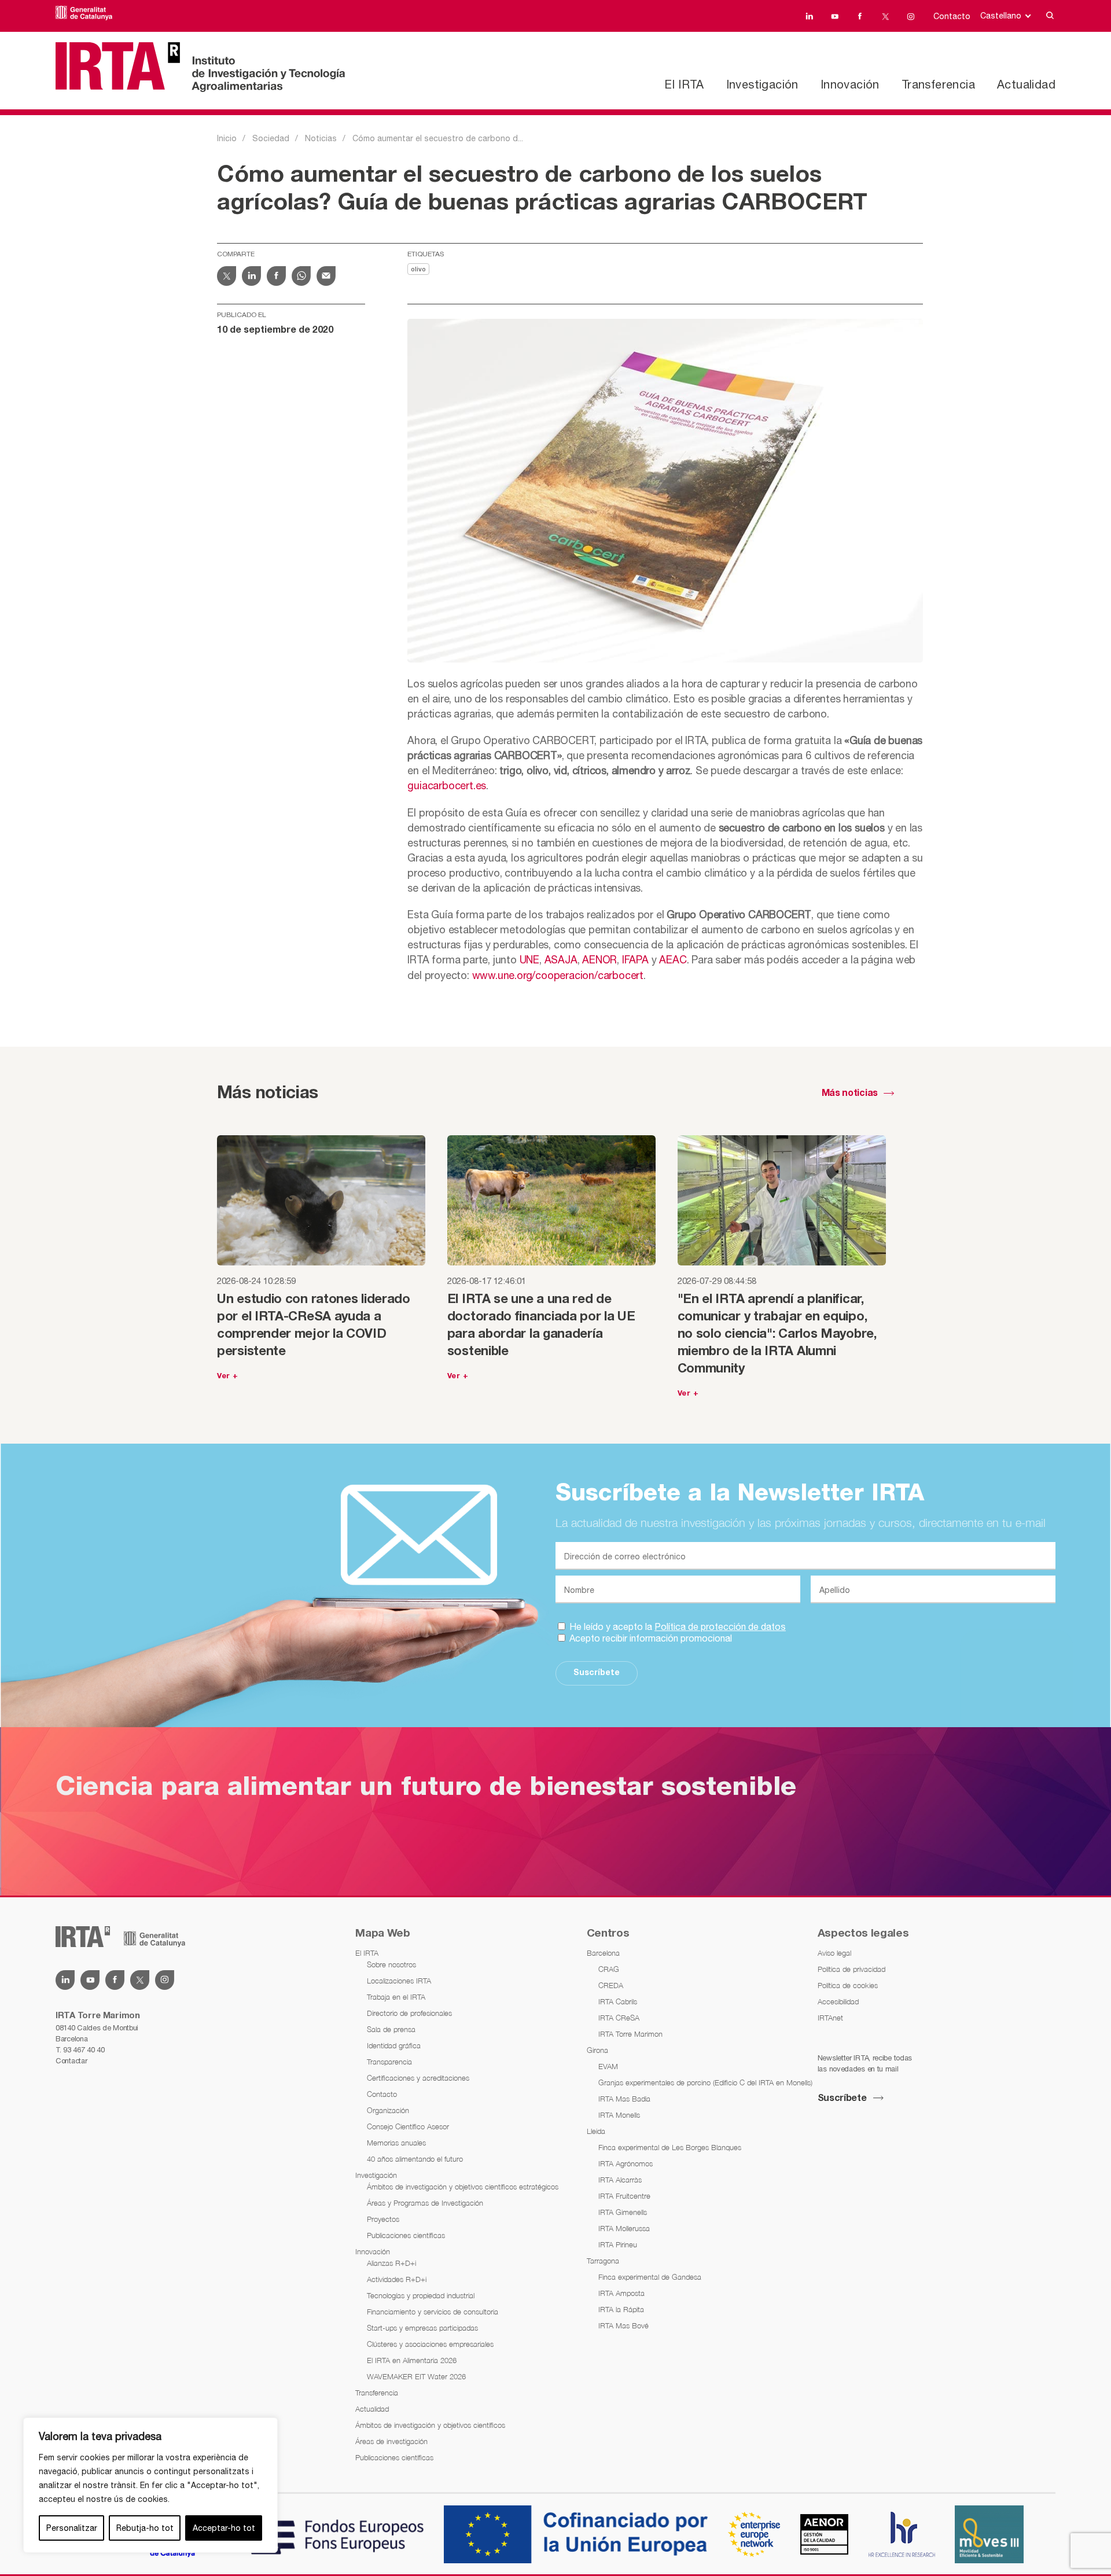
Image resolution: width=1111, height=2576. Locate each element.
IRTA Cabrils (618, 2001)
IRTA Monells (619, 2115)
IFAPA (635, 960)
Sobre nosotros (391, 1964)
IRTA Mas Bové (623, 2325)
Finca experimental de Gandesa (650, 2277)
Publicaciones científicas (406, 2235)
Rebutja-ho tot (145, 2528)
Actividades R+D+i (397, 2279)
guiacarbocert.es (447, 785)
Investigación (762, 84)
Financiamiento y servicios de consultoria (433, 2312)
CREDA (611, 1985)
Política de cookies (848, 1985)
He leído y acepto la (676, 1626)
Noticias (321, 138)
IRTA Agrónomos (626, 2163)
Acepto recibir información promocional (650, 1638)
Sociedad (271, 138)
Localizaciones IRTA (399, 1981)
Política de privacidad (851, 1969)
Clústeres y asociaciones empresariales (430, 2344)
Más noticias (850, 1094)
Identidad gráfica (394, 2045)
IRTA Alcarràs (620, 2180)
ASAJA (561, 960)
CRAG (609, 1969)
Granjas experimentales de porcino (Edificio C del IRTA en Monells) (705, 2082)
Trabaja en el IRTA (396, 1997)
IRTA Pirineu (618, 2244)
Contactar (71, 2061)
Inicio (227, 138)
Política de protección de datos (720, 1626)
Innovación (850, 84)
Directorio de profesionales (409, 2013)
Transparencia (389, 2062)
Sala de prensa (391, 2029)
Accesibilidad (838, 2001)
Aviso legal (834, 1953)
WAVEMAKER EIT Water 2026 (416, 2376)
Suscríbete (597, 1673)
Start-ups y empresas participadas (422, 2328)
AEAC (673, 960)
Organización (388, 2110)
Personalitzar (72, 2528)
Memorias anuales (396, 2143)
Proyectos (383, 2219)
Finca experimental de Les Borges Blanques (670, 2147)
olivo (418, 270)
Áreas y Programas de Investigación (425, 2203)
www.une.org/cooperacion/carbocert (558, 975)
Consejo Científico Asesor (408, 2126)
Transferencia (938, 84)
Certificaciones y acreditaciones (418, 2078)
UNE (529, 960)
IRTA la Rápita (621, 2309)
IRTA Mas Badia (624, 2099)
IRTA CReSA (619, 2018)
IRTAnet (830, 2018)
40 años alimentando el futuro (415, 2159)
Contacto (952, 16)
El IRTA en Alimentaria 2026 (412, 2360)
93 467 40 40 (84, 2050)
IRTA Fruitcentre (624, 2196)
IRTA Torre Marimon (630, 2034)
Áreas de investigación (391, 2441)
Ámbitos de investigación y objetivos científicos (430, 2425)
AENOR (599, 960)
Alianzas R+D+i (391, 2263)
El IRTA (684, 84)
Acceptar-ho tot (224, 2528)
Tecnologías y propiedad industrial (421, 2295)
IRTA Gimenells (623, 2212)
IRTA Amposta (621, 2293)
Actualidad (1026, 84)
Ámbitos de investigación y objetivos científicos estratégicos (463, 2187)
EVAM (608, 2066)
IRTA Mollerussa (624, 2228)
